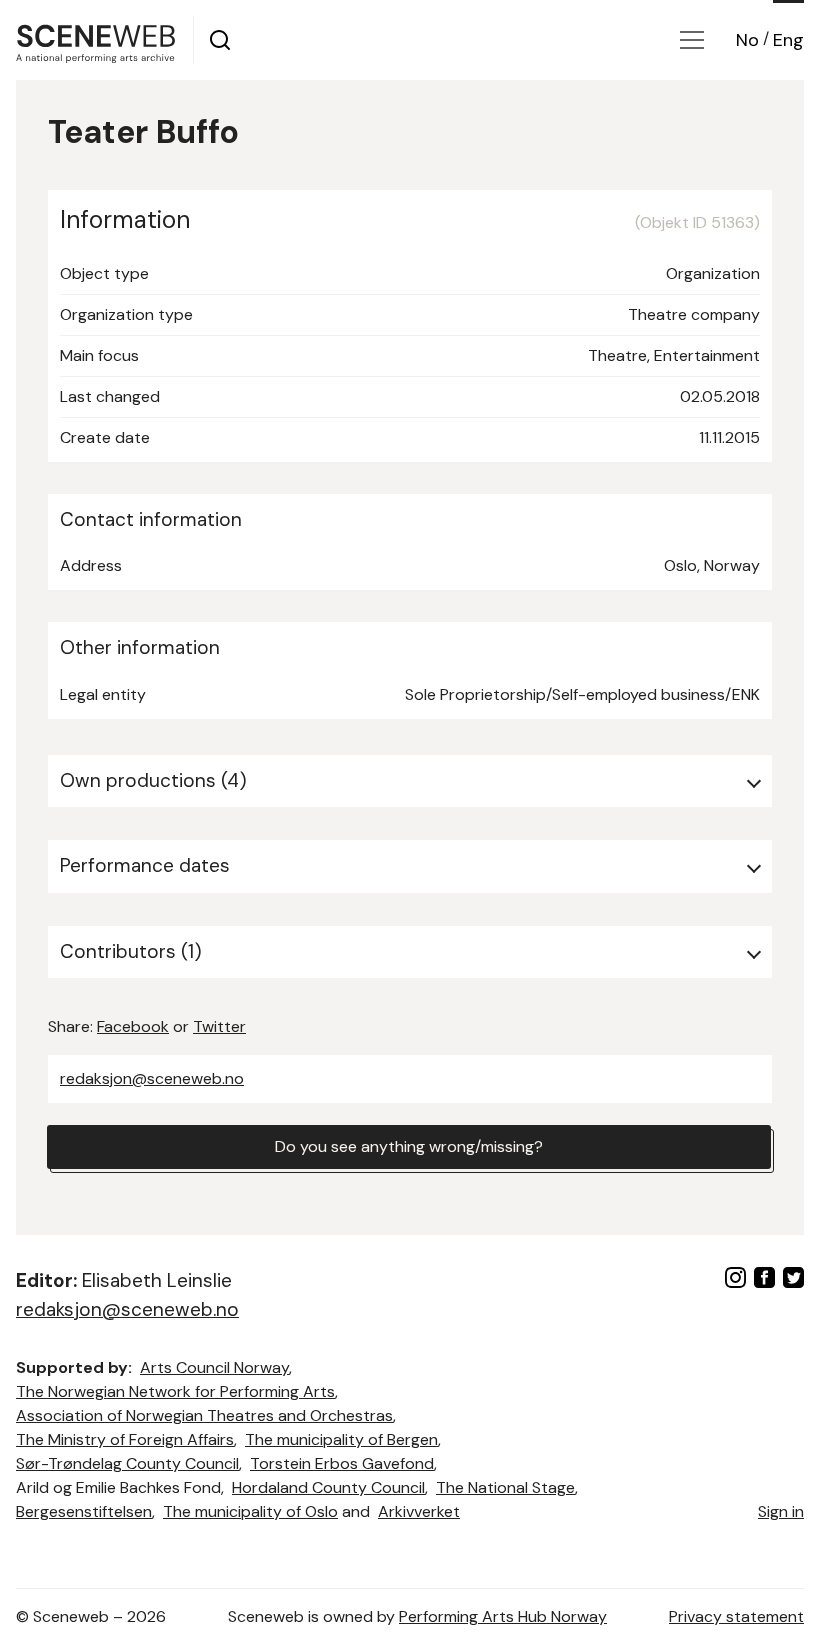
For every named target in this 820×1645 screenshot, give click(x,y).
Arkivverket (419, 1511)
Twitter (219, 1026)
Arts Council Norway (214, 1367)
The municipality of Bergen (341, 1439)
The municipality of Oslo (250, 1511)
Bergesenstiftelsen (84, 1511)
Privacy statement (736, 1616)
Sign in (781, 1511)
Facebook (133, 1026)
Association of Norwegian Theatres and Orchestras (204, 1415)
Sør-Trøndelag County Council (127, 1463)
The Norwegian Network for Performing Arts (175, 1391)
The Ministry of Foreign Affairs (125, 1439)
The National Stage (505, 1487)
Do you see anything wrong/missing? (409, 1146)
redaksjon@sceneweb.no (152, 1078)
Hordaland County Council (328, 1487)
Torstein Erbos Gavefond (342, 1463)
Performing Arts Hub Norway (503, 1616)
